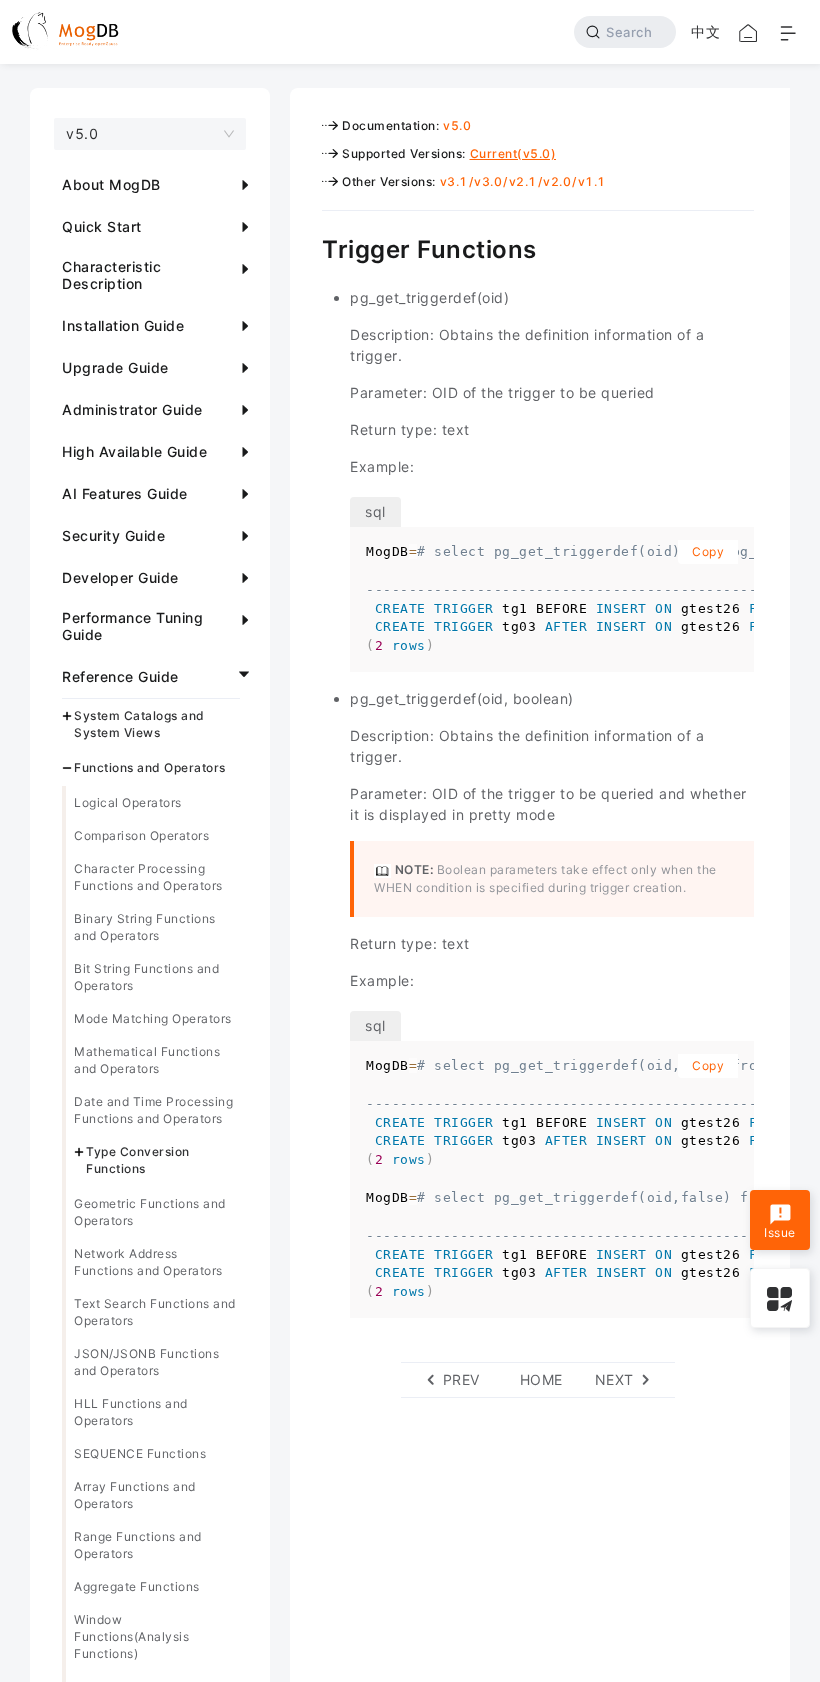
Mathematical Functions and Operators (147, 1060)
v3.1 (454, 181)
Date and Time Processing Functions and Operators (153, 1110)
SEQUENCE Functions (140, 1453)
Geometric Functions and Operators (150, 1212)
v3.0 (488, 181)
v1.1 (592, 181)
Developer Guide (120, 577)
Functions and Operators (150, 767)
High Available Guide (134, 451)
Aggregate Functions (137, 1586)
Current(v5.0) (513, 153)
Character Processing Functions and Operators (148, 877)
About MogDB (111, 184)
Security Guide (113, 535)
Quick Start (102, 226)
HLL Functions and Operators (131, 1412)
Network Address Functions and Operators (148, 1262)
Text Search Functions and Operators (155, 1312)
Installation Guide (123, 325)
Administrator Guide (132, 409)
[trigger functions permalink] (307, 247)
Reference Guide (120, 676)
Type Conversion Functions (138, 1160)
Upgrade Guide (115, 367)
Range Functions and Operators (138, 1545)
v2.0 (557, 181)
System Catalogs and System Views (139, 724)
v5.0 (457, 125)
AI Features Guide (125, 493)
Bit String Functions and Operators (146, 977)
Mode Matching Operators (153, 1018)
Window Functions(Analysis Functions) (131, 1636)
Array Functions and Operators (135, 1495)
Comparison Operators (141, 835)
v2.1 (523, 181)
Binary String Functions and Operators (145, 927)
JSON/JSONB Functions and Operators (146, 1362)
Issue (780, 1232)
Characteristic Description (111, 275)
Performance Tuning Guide (132, 626)
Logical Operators (128, 802)
